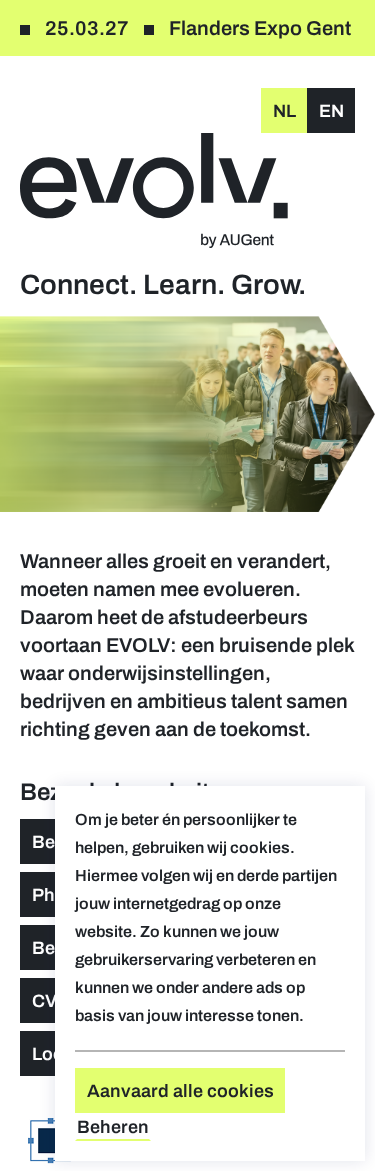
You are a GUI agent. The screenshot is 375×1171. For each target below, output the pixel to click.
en (331, 111)
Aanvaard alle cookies (180, 1091)
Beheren (113, 1127)
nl (284, 111)
